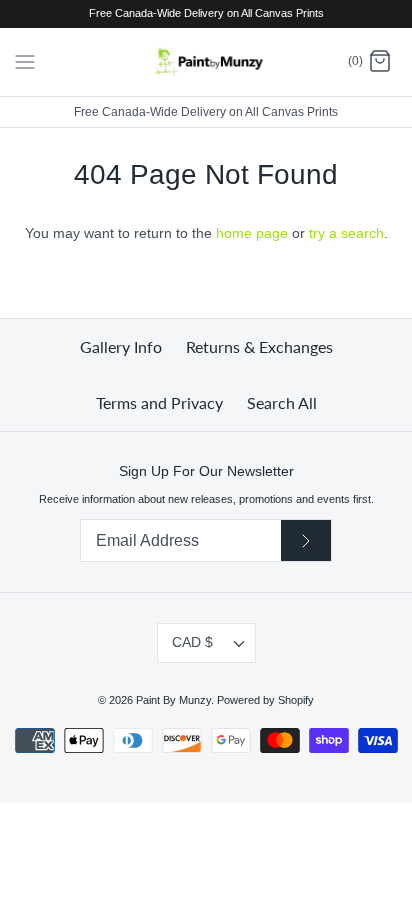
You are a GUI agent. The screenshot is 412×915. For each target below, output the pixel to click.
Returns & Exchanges (259, 346)
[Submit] (306, 540)
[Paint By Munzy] (206, 62)
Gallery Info (121, 346)
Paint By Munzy (173, 700)
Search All (282, 402)
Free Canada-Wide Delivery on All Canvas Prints (206, 112)
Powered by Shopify (265, 700)
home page (252, 233)
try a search (346, 233)
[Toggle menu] (25, 61)
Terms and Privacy (159, 402)
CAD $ (192, 642)
